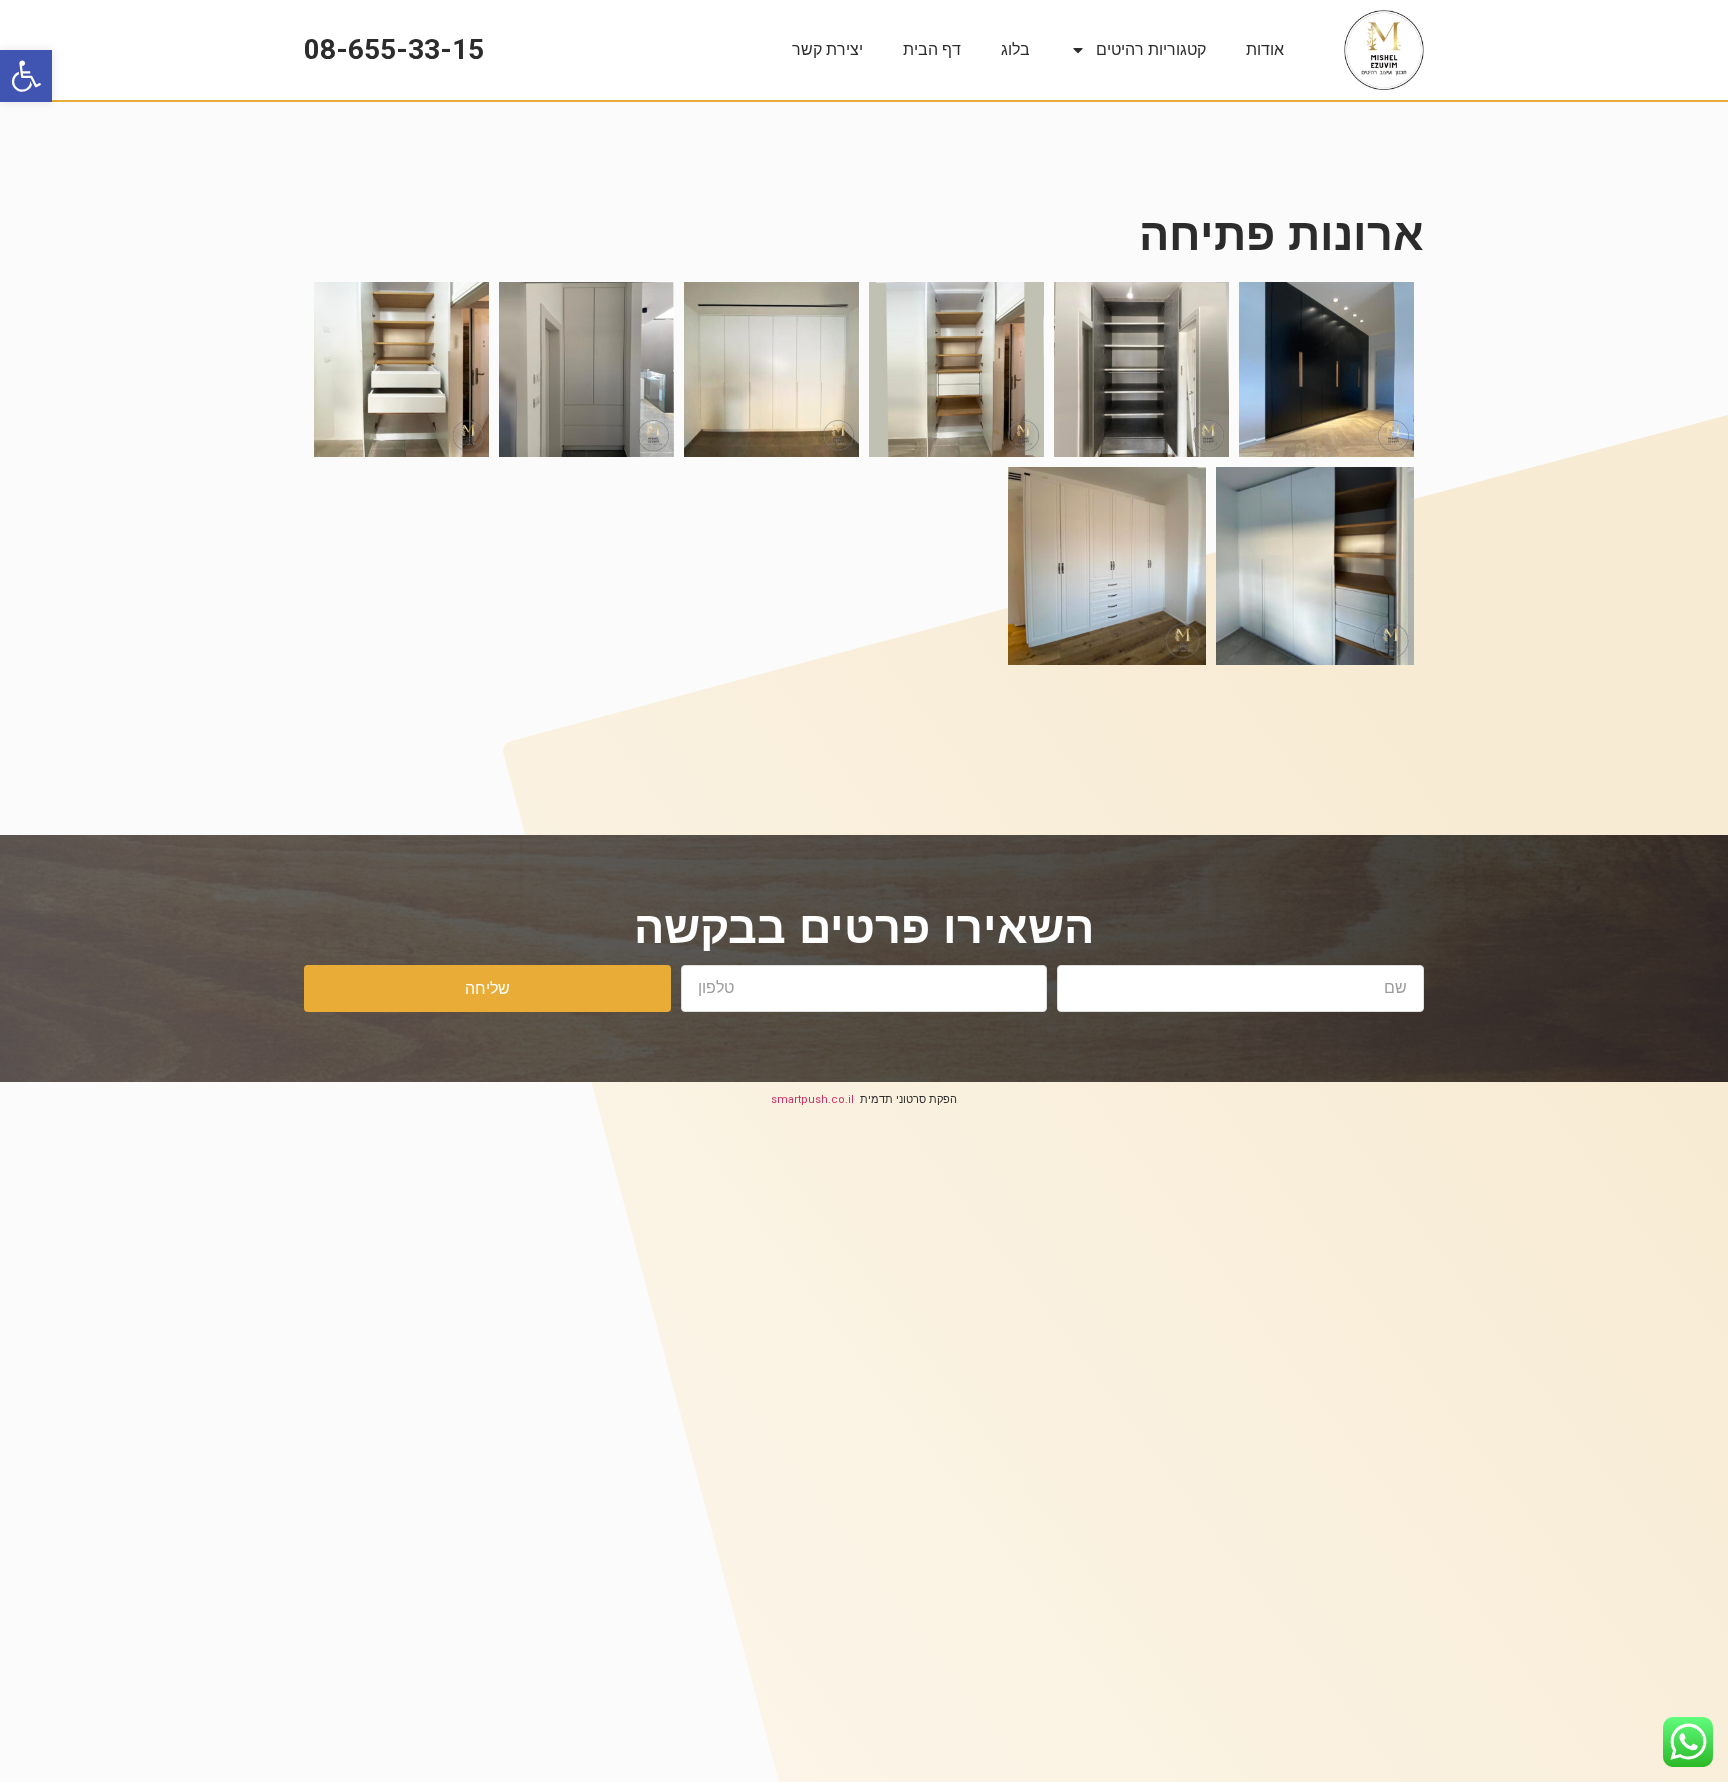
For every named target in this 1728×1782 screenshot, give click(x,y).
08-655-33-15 (394, 49)
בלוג (1015, 49)
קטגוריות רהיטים (1151, 49)
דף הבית (932, 49)
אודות (1265, 49)
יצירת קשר (827, 49)
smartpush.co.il (812, 1099)
